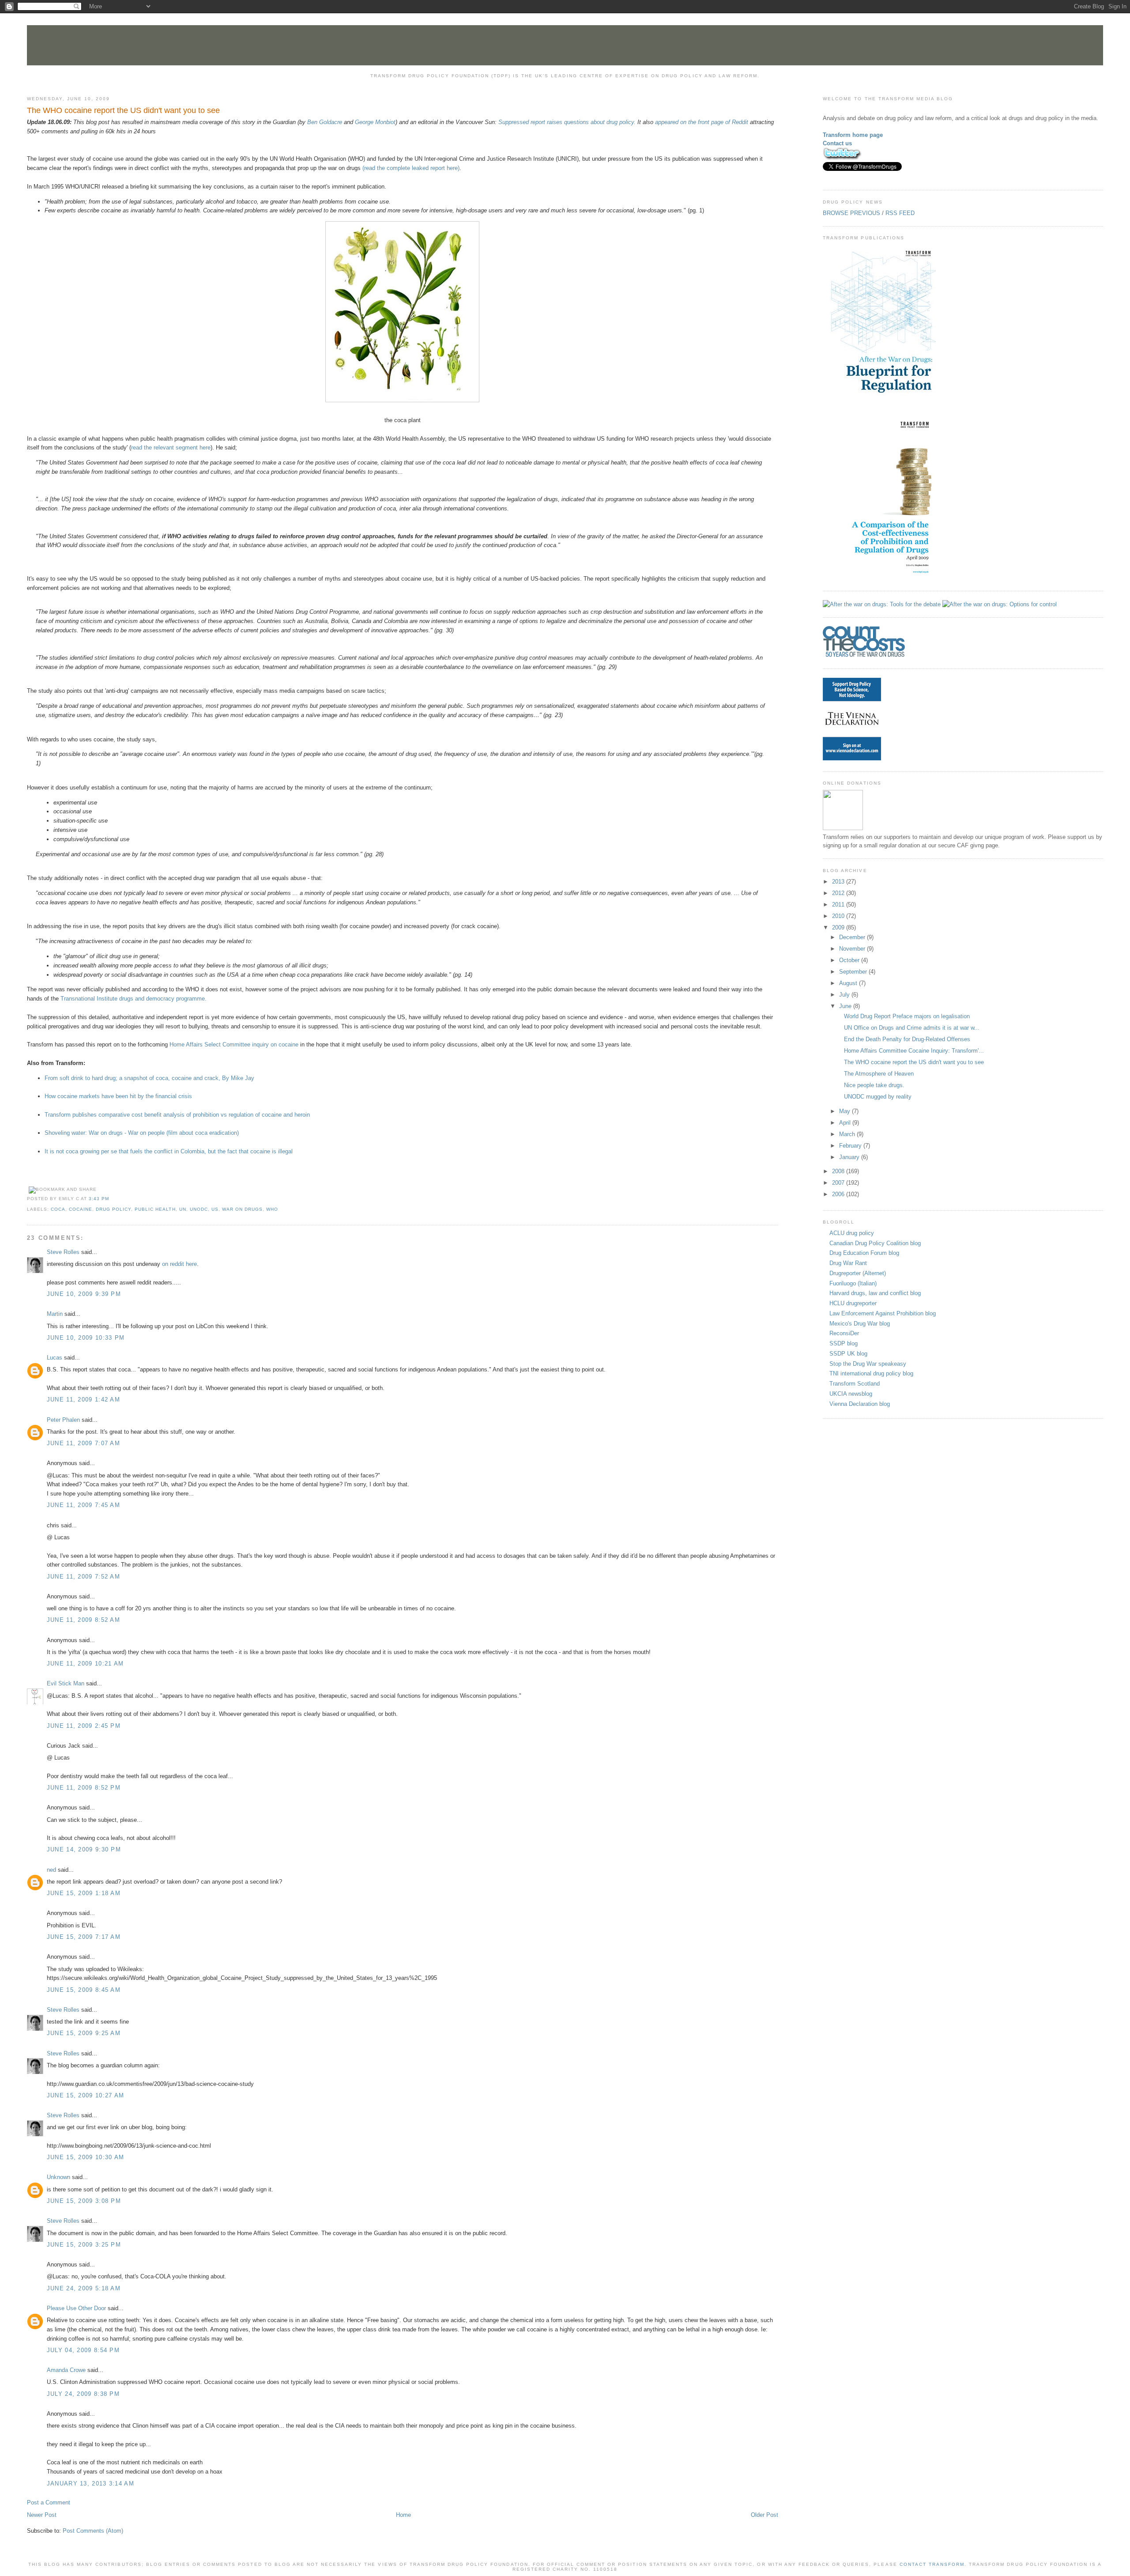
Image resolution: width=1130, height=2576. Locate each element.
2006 (839, 1194)
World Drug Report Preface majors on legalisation (907, 1016)
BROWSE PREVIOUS (851, 213)
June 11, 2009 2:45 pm (84, 1726)
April (846, 1123)
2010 (839, 916)
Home (403, 2515)
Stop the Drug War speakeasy (868, 1364)
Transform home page (853, 135)
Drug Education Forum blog (864, 1253)
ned (51, 1870)
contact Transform (932, 2564)
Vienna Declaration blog (860, 1404)
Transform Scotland (855, 1384)
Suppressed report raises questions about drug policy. (567, 122)
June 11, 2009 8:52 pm (84, 1788)
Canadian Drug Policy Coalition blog (875, 1243)
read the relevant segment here (171, 448)
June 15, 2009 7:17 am (84, 1937)
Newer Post (42, 2515)
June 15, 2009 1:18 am (84, 1893)
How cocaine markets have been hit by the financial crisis (118, 1096)
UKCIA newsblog (851, 1394)
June (846, 1006)
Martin (55, 1314)
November (853, 949)
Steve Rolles (63, 1252)
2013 (839, 882)
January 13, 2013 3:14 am (90, 2483)
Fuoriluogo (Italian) (853, 1283)
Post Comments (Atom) (93, 2531)
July (845, 995)
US (215, 1209)
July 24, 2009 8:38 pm (83, 2394)
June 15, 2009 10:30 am (86, 2157)
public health (155, 1209)
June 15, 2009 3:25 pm (84, 2245)
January (850, 1157)
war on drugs (242, 1209)
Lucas (55, 1358)
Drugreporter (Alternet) (858, 1273)
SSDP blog (844, 1343)
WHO (272, 1209)
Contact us (837, 143)
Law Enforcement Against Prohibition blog (883, 1313)
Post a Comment (49, 2502)
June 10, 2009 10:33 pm (86, 1338)
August (849, 983)
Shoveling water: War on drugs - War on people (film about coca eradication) (142, 1133)
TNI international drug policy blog (871, 1373)
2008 (839, 1171)
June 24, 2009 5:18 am (84, 2288)
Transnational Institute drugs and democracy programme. (134, 999)
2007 (839, 1183)
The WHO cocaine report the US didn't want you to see (123, 110)
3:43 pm (99, 1199)
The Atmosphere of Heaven (879, 1074)
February (851, 1146)
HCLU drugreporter (853, 1303)
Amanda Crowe (66, 2370)
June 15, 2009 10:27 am (86, 2095)
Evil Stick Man (66, 1683)
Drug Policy (113, 1209)
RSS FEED (900, 213)
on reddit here (179, 1264)
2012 (839, 893)
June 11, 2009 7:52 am (83, 1577)
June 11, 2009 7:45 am (83, 1505)
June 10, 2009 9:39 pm (84, 1294)
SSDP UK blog (848, 1354)
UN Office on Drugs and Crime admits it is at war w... (912, 1028)
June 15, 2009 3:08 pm (84, 2201)
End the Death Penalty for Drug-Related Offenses (907, 1039)
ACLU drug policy (852, 1233)
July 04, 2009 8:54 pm (83, 2350)
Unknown (58, 2177)
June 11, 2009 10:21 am (85, 1664)
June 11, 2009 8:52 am (83, 1620)
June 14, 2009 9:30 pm (84, 1849)
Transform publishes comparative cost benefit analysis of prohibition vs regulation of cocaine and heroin (177, 1115)
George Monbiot (375, 122)
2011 (839, 905)
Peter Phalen (63, 1420)
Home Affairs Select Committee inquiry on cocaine (234, 1044)
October (850, 960)
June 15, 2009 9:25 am (84, 2033)
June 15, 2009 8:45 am (84, 1990)
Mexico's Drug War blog (860, 1324)
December (853, 937)
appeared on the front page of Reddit (702, 122)
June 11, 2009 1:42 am (83, 1399)
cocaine (81, 1209)
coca (58, 1209)
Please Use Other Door (76, 2308)
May (846, 1111)
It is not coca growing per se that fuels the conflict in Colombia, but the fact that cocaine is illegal (169, 1151)
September (854, 972)
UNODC (199, 1209)
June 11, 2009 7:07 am (83, 1443)
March (848, 1134)
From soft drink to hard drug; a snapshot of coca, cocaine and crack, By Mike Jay (149, 1078)
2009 (839, 927)
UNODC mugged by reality (878, 1097)
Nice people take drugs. (874, 1085)
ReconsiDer (844, 1333)
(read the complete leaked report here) (411, 168)
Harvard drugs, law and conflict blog (875, 1293)
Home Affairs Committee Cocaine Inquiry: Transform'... (914, 1051)
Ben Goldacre (325, 122)
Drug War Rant (848, 1263)
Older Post (765, 2515)
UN (183, 1209)
